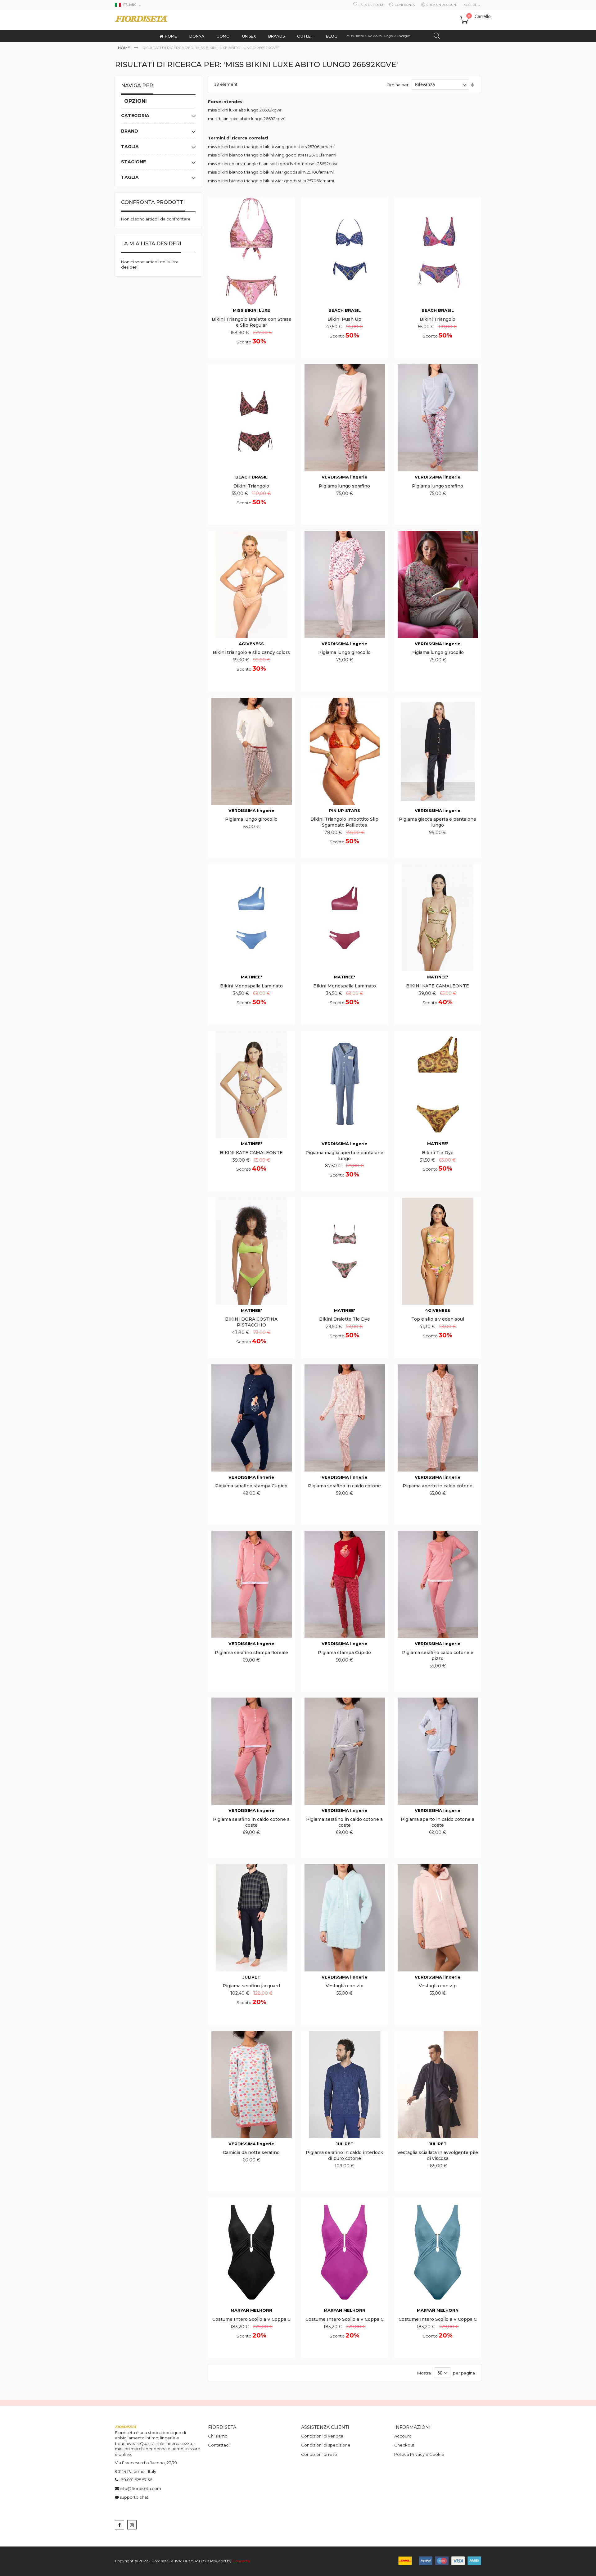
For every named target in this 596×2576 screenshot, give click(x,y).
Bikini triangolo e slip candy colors (251, 652)
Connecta (241, 2561)
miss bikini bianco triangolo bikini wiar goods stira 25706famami (271, 181)
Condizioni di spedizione (326, 2445)
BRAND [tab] (130, 131)
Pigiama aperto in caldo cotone (438, 1486)
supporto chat (134, 2497)
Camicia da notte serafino (251, 2152)
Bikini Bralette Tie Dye (345, 1319)
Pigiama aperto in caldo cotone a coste (438, 1822)
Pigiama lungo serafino (344, 486)
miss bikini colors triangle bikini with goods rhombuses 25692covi (273, 164)
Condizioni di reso (319, 2454)
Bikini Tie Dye (438, 1153)
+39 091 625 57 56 (135, 2480)
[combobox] (393, 36)
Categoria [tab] (135, 116)
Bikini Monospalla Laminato (251, 986)
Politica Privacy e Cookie (419, 2454)
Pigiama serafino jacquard (251, 1986)
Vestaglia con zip (345, 1986)
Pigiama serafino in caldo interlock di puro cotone (344, 2155)
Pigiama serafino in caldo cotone (344, 1486)
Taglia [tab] (130, 147)
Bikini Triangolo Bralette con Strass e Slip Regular (251, 322)
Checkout (404, 2445)
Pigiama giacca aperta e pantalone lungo (438, 822)
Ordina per (397, 84)
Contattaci (219, 2445)
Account (403, 2436)
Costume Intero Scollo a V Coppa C (251, 2319)
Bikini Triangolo (438, 319)
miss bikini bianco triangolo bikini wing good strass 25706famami (272, 155)
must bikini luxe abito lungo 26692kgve (247, 119)
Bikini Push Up (344, 319)
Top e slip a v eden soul (438, 1319)
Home (124, 48)
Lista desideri (371, 5)
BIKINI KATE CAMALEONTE (438, 986)
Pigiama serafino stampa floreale (251, 1653)
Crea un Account (442, 5)
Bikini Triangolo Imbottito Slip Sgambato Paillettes (344, 822)
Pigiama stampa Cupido (344, 1653)
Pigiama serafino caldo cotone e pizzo (438, 1655)
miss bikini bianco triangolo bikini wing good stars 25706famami (271, 147)
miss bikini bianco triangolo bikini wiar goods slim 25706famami (271, 172)
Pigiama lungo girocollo (344, 652)
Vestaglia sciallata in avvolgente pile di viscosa (438, 2155)
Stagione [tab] (133, 162)
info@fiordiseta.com (140, 2488)
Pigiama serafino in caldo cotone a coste (251, 1822)
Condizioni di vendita (322, 2436)
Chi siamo (218, 2436)
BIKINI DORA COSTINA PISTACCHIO (251, 1322)
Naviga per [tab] (137, 86)
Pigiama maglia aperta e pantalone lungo (344, 1156)
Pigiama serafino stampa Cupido (251, 1486)
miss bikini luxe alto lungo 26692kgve (245, 110)
